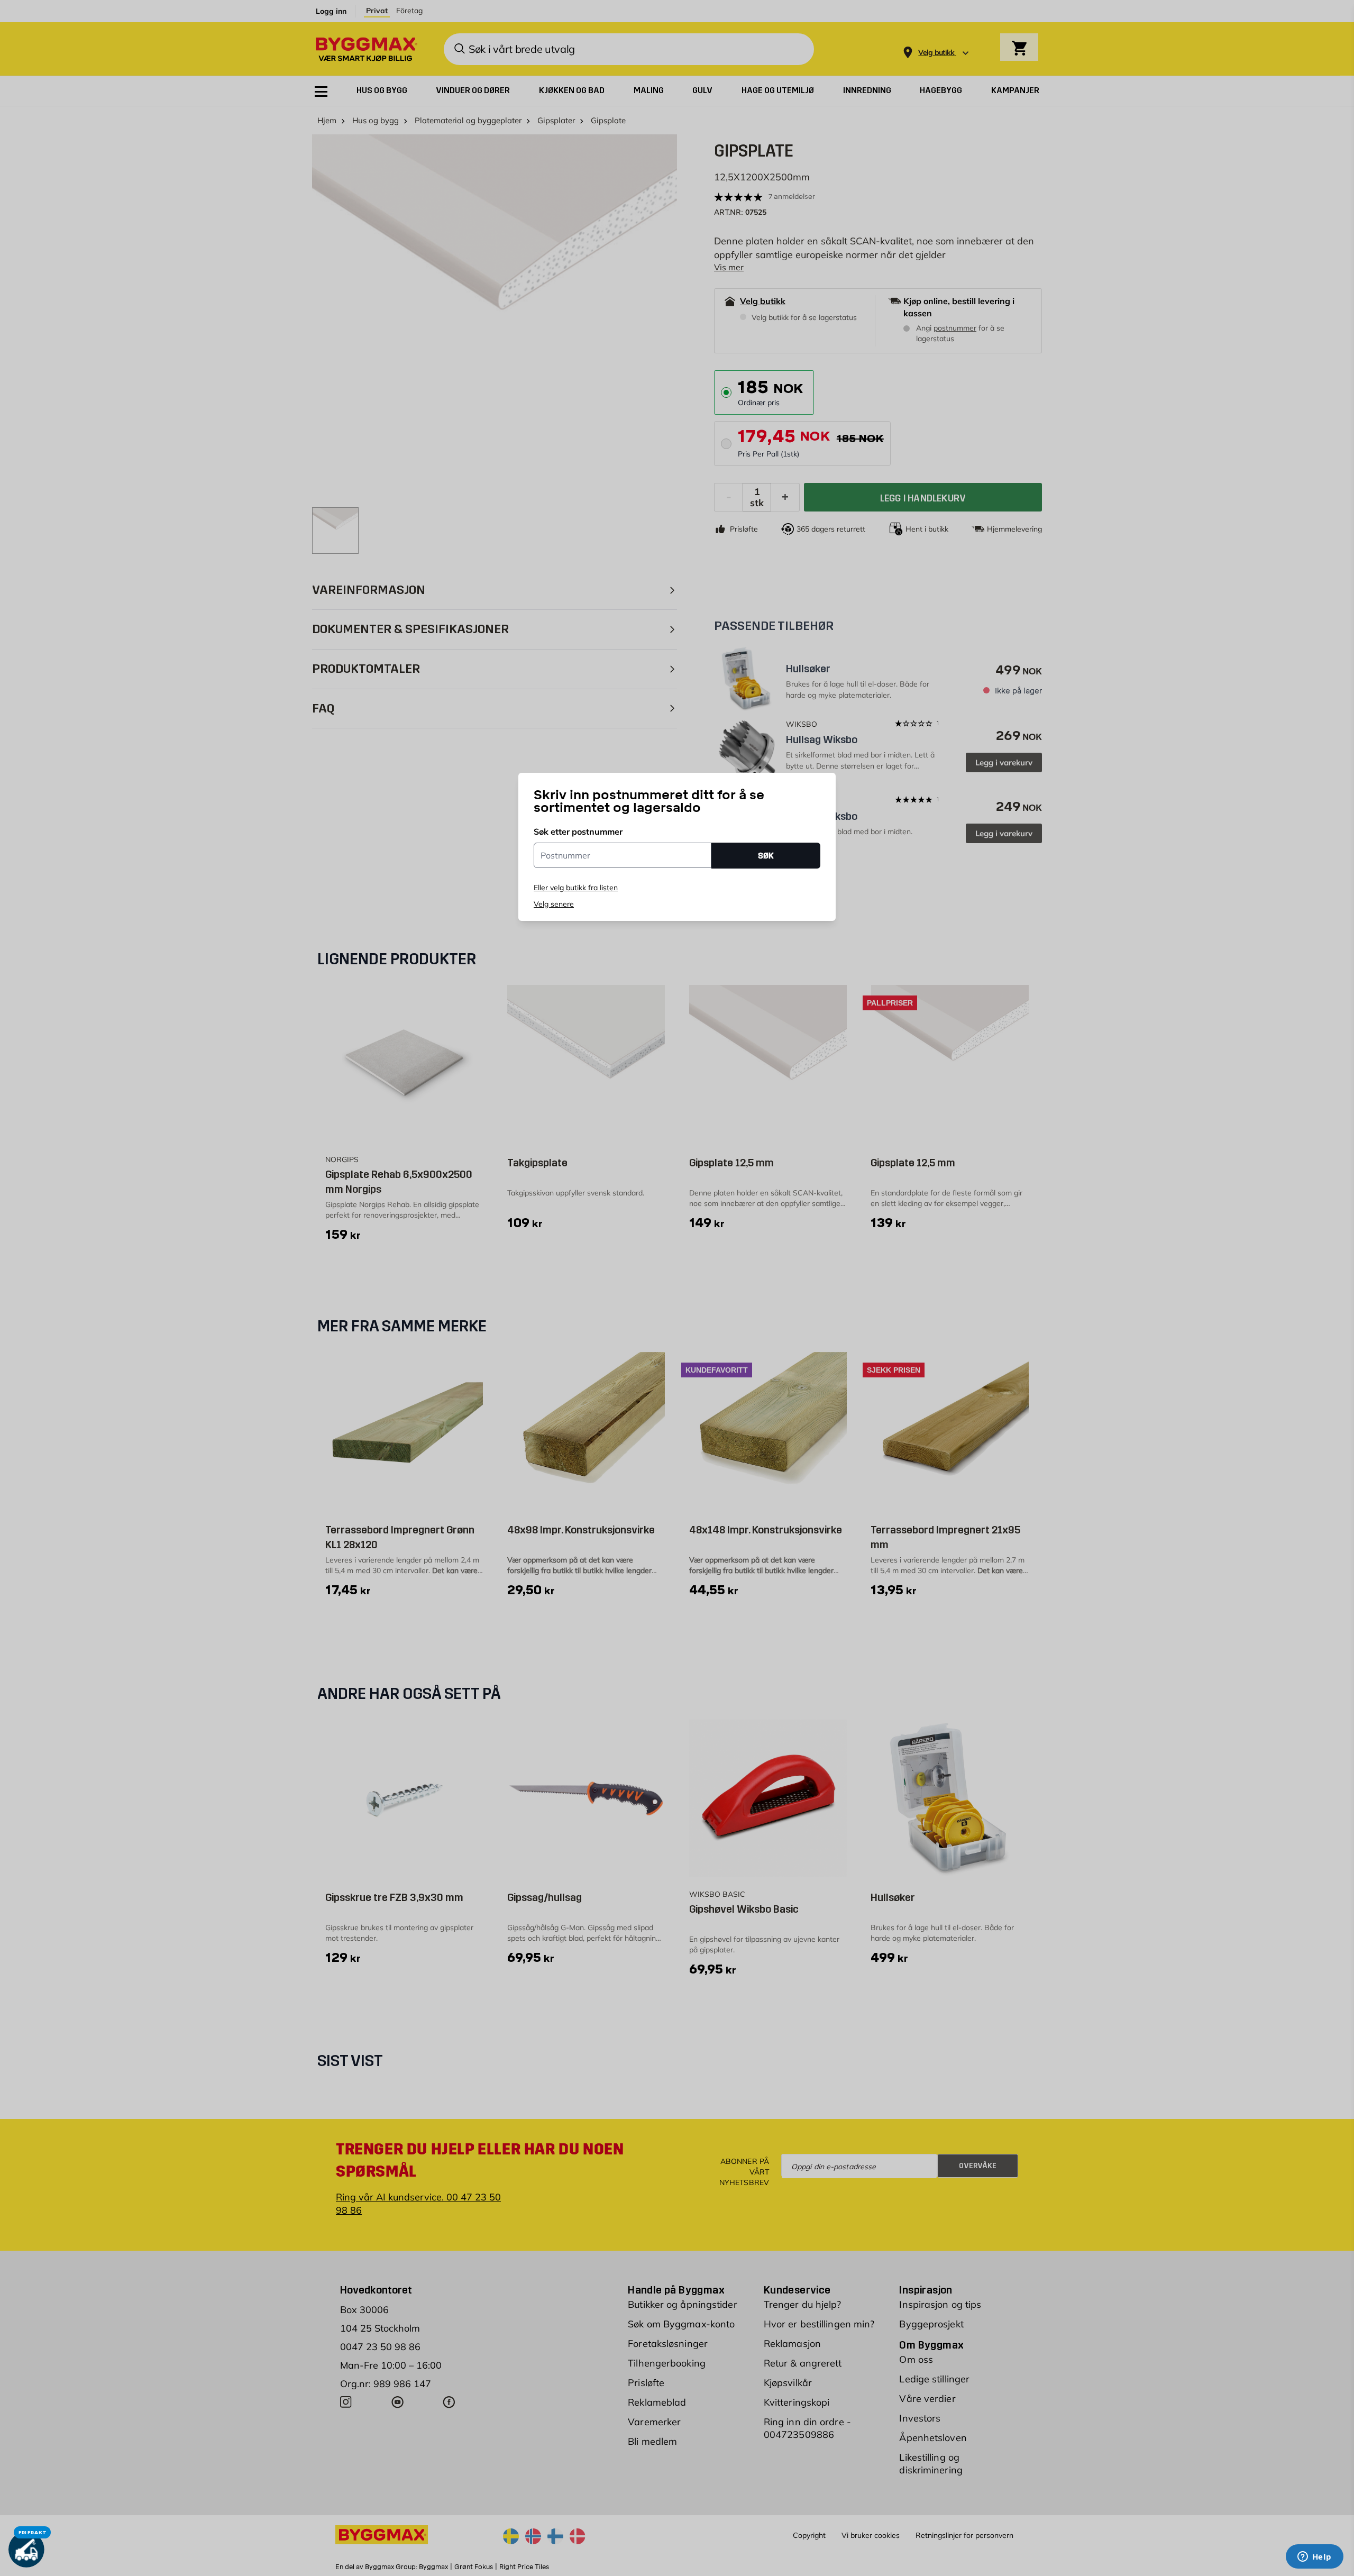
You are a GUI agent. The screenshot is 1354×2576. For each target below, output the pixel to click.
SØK (766, 856)
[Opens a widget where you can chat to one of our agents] (1314, 2557)
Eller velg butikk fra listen (576, 888)
